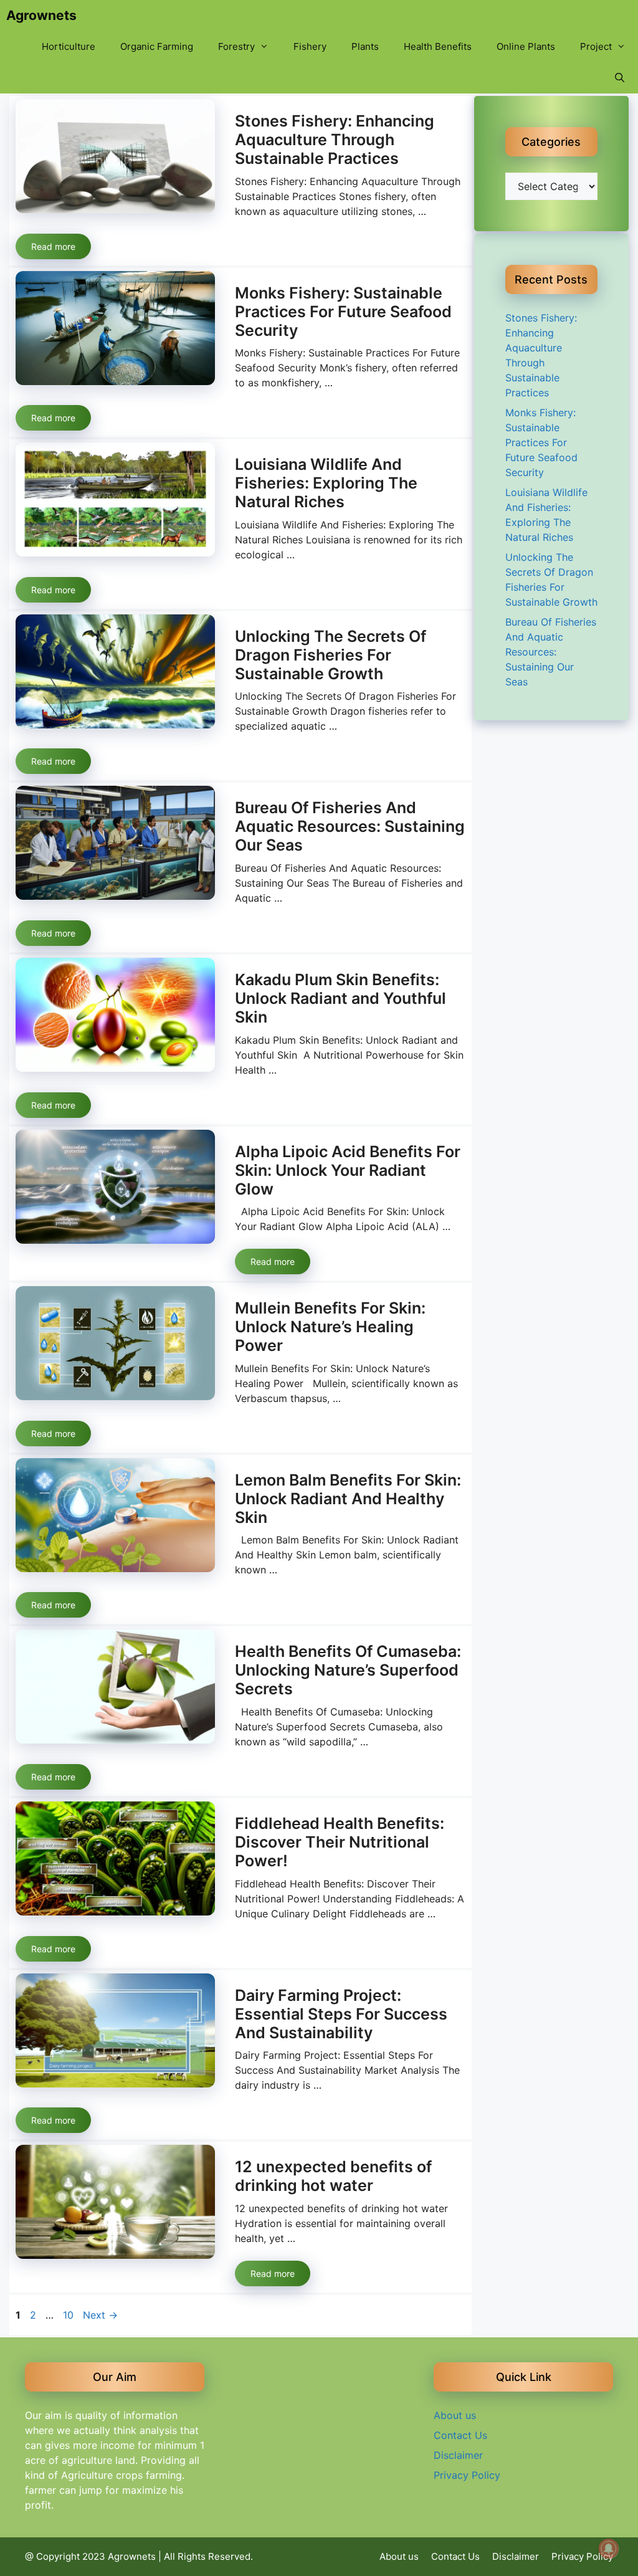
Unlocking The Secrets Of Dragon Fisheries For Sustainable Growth (331, 655)
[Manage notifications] (609, 2549)
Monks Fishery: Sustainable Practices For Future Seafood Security (343, 312)
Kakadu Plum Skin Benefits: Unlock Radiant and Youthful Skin (340, 998)
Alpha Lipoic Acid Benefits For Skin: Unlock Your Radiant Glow (348, 1170)
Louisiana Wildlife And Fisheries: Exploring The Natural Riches (326, 483)
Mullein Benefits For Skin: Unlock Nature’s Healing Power (330, 1327)
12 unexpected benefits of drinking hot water (333, 2176)
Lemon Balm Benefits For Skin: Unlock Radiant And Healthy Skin (348, 1499)
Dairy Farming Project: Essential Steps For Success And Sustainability (341, 2014)
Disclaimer (458, 2455)
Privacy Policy (467, 2475)
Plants (365, 46)
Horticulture (69, 46)
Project (596, 46)
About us (455, 2415)
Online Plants (526, 46)
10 (69, 2315)
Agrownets (41, 15)
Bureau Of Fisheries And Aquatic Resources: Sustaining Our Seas (350, 826)
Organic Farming (157, 46)
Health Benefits (438, 46)
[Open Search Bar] (620, 78)
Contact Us (460, 2435)
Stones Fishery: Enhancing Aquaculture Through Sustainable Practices (335, 140)
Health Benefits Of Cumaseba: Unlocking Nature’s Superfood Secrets (348, 1670)
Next (100, 2315)
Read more (53, 246)
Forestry (236, 46)
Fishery (310, 46)
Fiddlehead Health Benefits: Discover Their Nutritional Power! (340, 1842)
